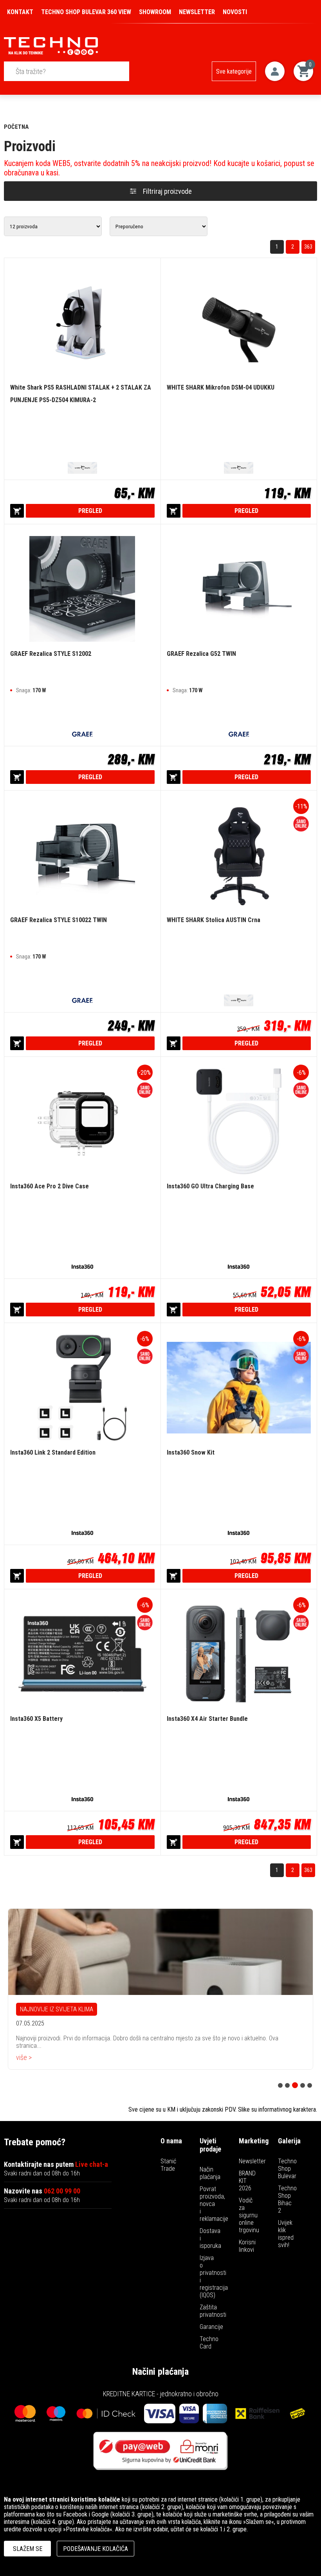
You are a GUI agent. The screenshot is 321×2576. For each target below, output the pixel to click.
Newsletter (252, 2161)
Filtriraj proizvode (167, 191)
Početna (16, 127)
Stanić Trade (168, 2165)
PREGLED (90, 511)
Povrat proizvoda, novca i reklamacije (214, 2204)
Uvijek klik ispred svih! (286, 2234)
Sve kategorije (234, 71)
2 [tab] (287, 2085)
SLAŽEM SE (28, 2549)
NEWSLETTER (197, 12)
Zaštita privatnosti (213, 2311)
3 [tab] (295, 2085)
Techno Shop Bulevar (287, 2169)
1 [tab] (280, 2085)
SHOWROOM (155, 12)
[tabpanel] (160, 1988)
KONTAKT (20, 12)
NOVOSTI (235, 12)
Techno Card (209, 2343)
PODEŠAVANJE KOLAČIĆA (96, 2549)
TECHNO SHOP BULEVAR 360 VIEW (86, 12)
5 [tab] (310, 2085)
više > (24, 2055)
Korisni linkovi (247, 2246)
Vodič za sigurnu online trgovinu (249, 2215)
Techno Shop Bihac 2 (287, 2199)
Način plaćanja (210, 2173)
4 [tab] (303, 2085)
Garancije (211, 2327)
